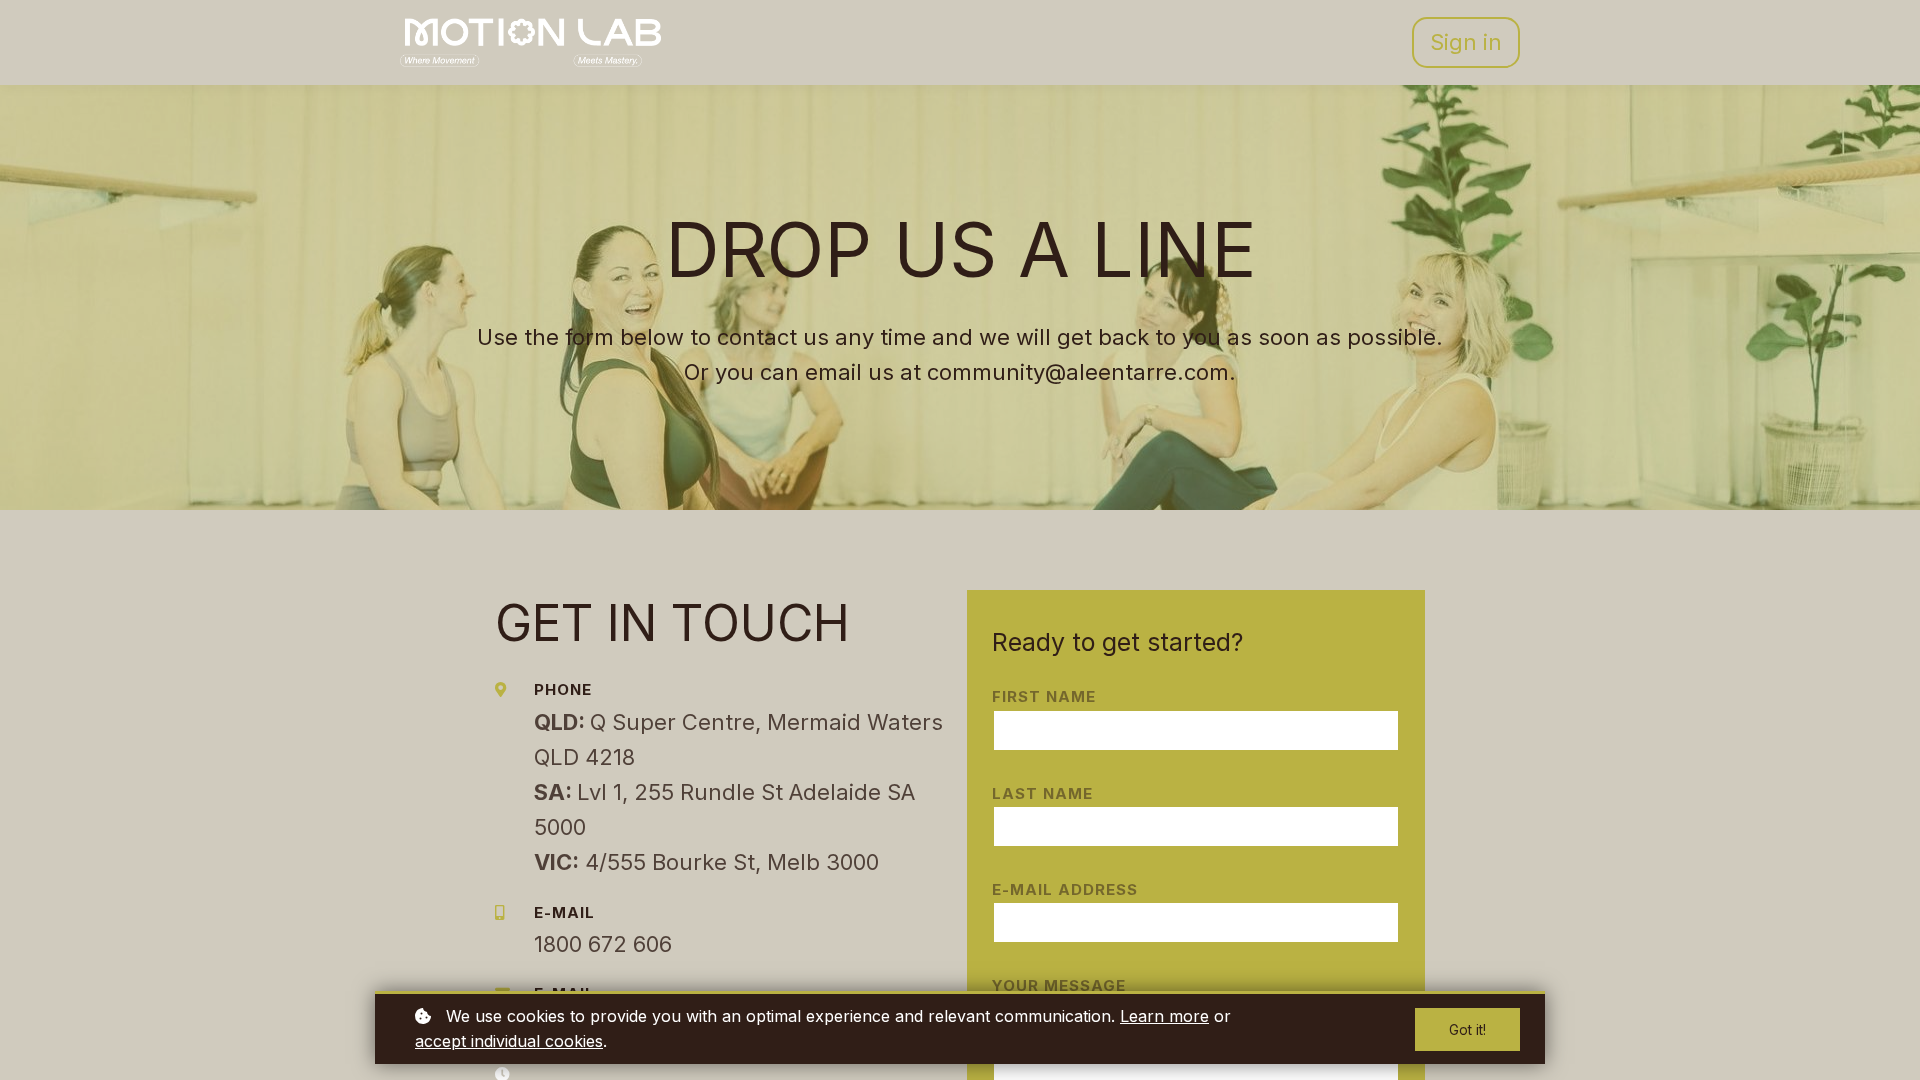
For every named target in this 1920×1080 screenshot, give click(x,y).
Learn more (1164, 1016)
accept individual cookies (509, 1041)
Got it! (1467, 1029)
